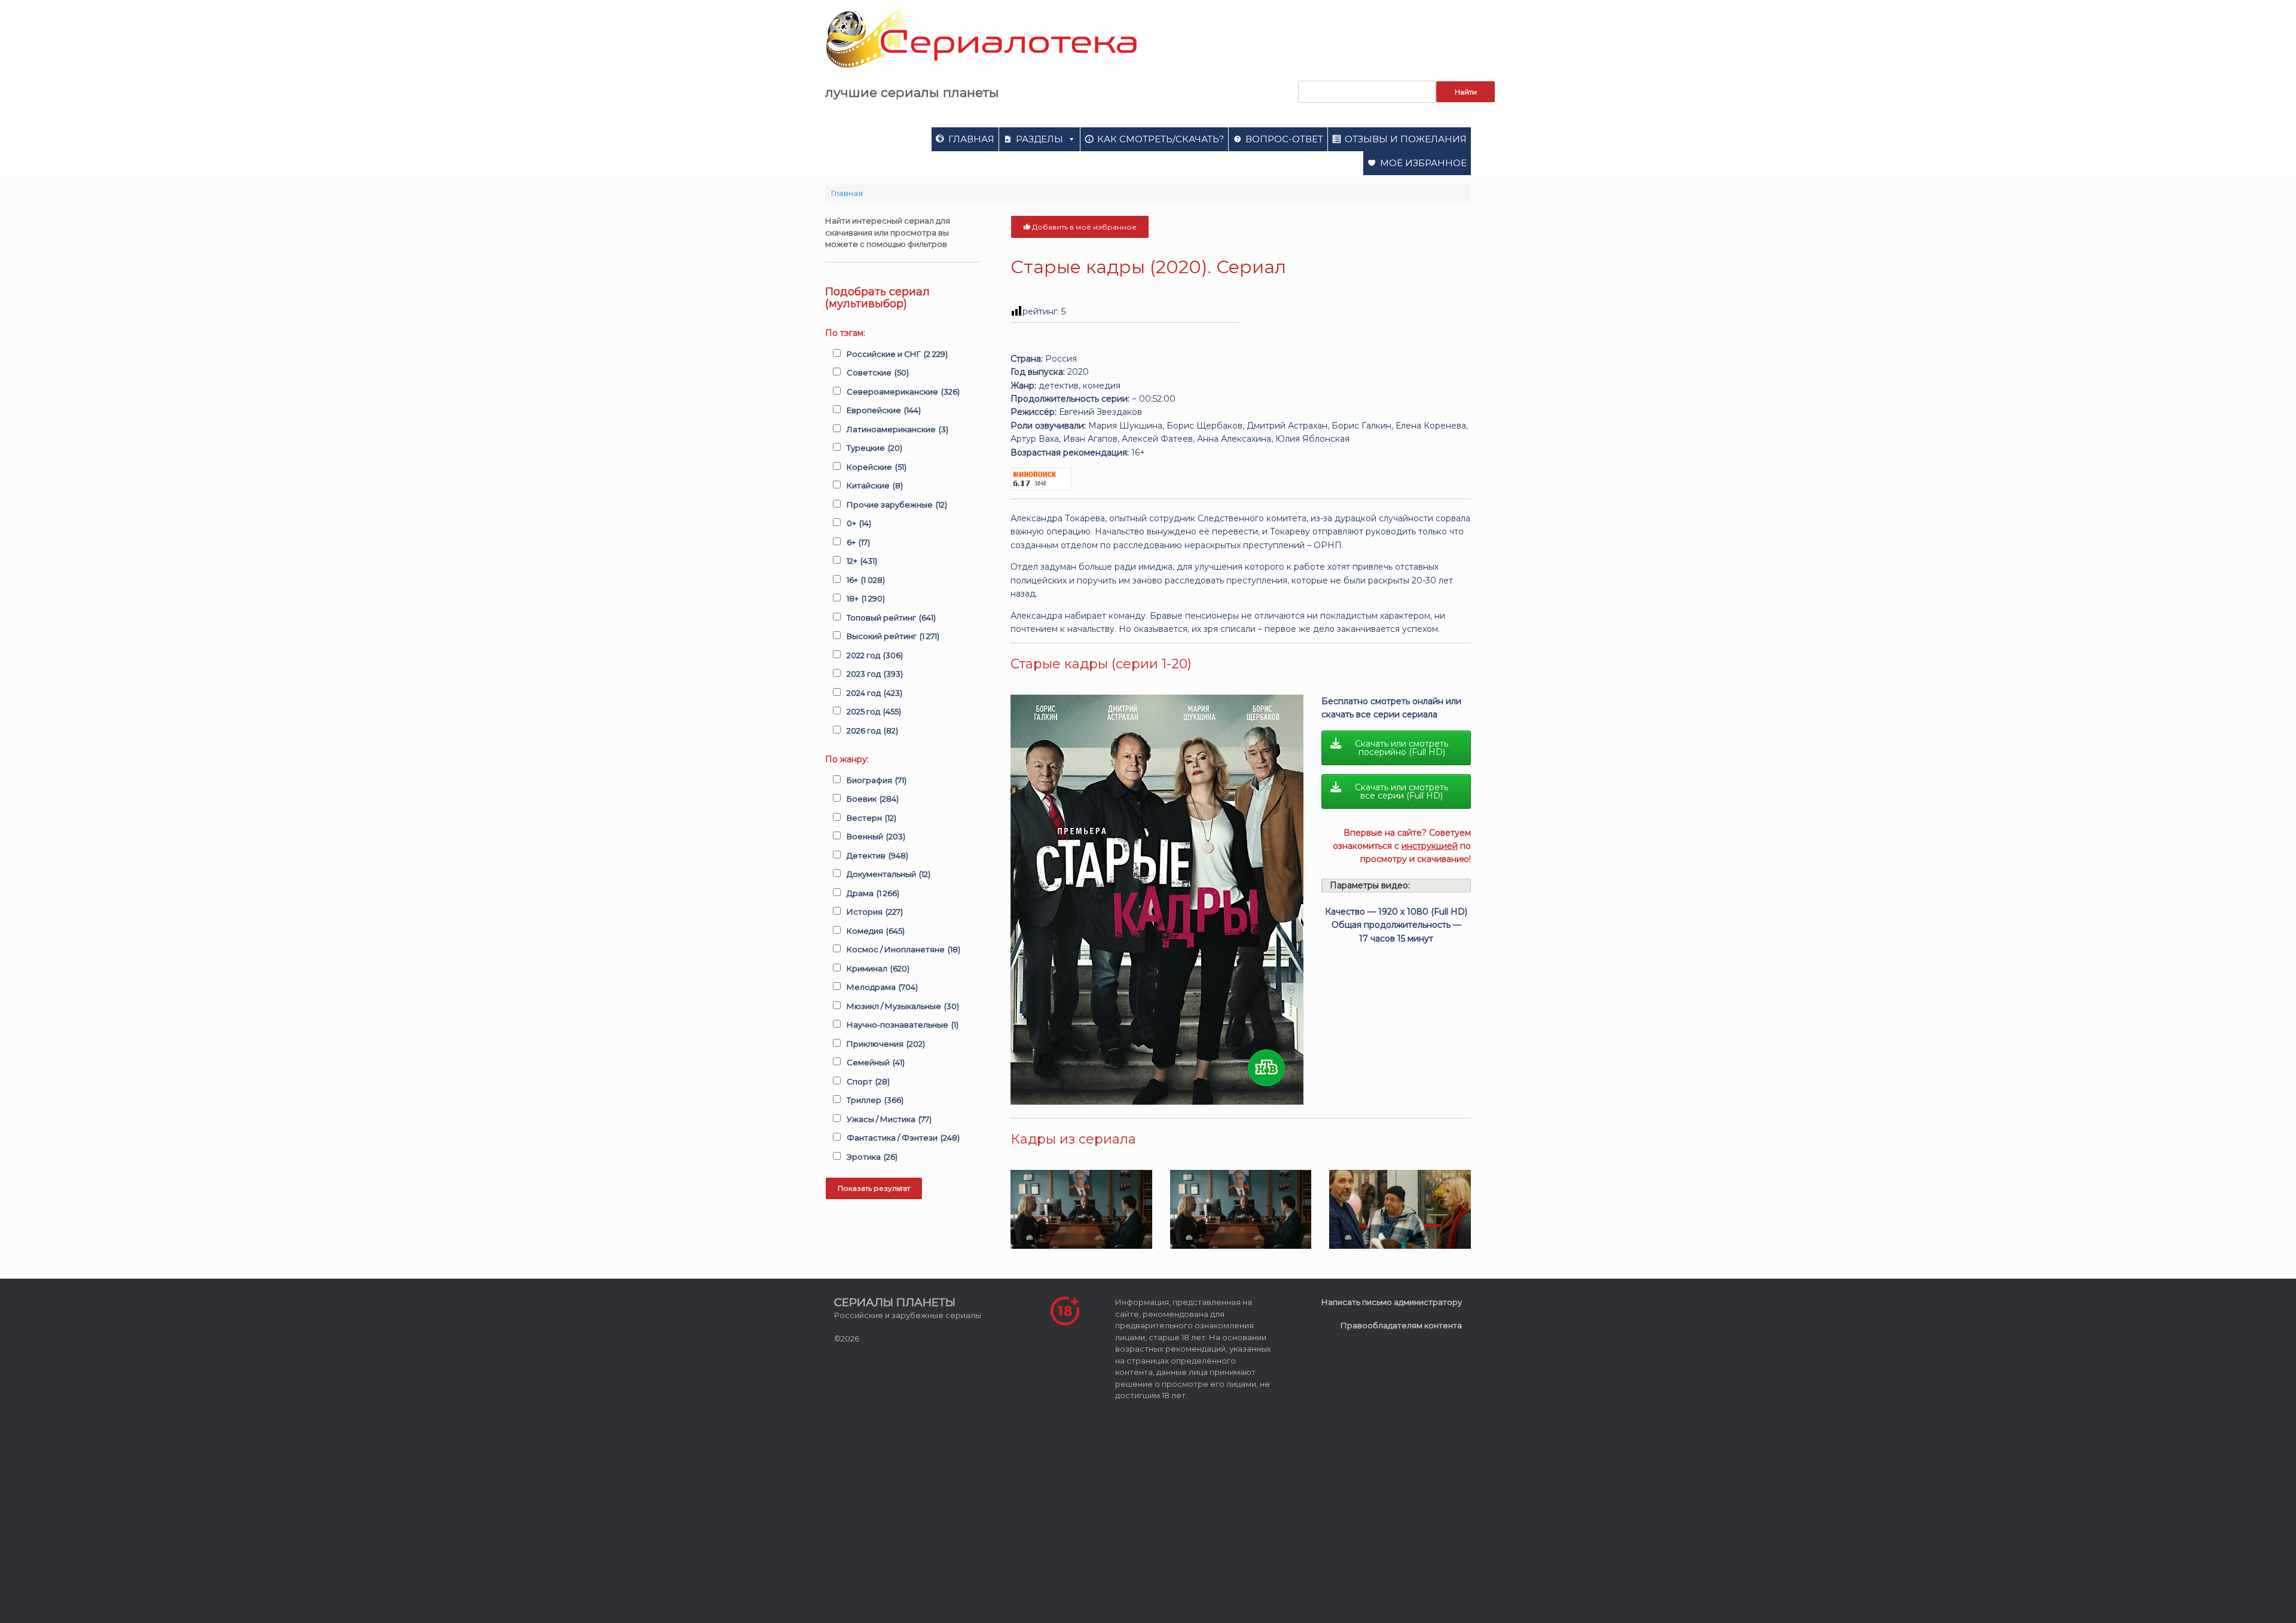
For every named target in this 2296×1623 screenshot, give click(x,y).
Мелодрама (882, 987)
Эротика (872, 1157)
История (875, 912)
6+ (858, 542)
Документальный (889, 874)
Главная (971, 139)
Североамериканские (903, 392)
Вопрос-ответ (1284, 139)
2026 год (872, 730)
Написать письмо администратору (1392, 1302)
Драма (873, 893)
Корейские (877, 467)
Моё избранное (1423, 163)
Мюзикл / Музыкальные (903, 1006)
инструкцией (1430, 846)
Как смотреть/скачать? (1161, 139)
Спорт (868, 1081)
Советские (878, 372)
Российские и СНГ (897, 354)
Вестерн (871, 818)
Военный (876, 836)
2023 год (875, 674)
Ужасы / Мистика (889, 1119)
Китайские (875, 485)
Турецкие (874, 448)
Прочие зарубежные (897, 505)
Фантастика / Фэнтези (903, 1138)
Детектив (877, 855)
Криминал (878, 968)
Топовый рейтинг (891, 618)
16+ (866, 580)
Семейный (876, 1062)
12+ (862, 561)
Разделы (1039, 139)
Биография (877, 780)
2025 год (874, 711)
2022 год (875, 655)
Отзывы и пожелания (1406, 139)
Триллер (875, 1100)
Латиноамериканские (897, 429)
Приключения (886, 1044)
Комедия (876, 931)
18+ (866, 598)
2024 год (874, 693)
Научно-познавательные (903, 1025)
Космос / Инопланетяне (903, 949)
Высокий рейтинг (893, 636)
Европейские (884, 410)
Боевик (873, 799)
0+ (859, 523)
